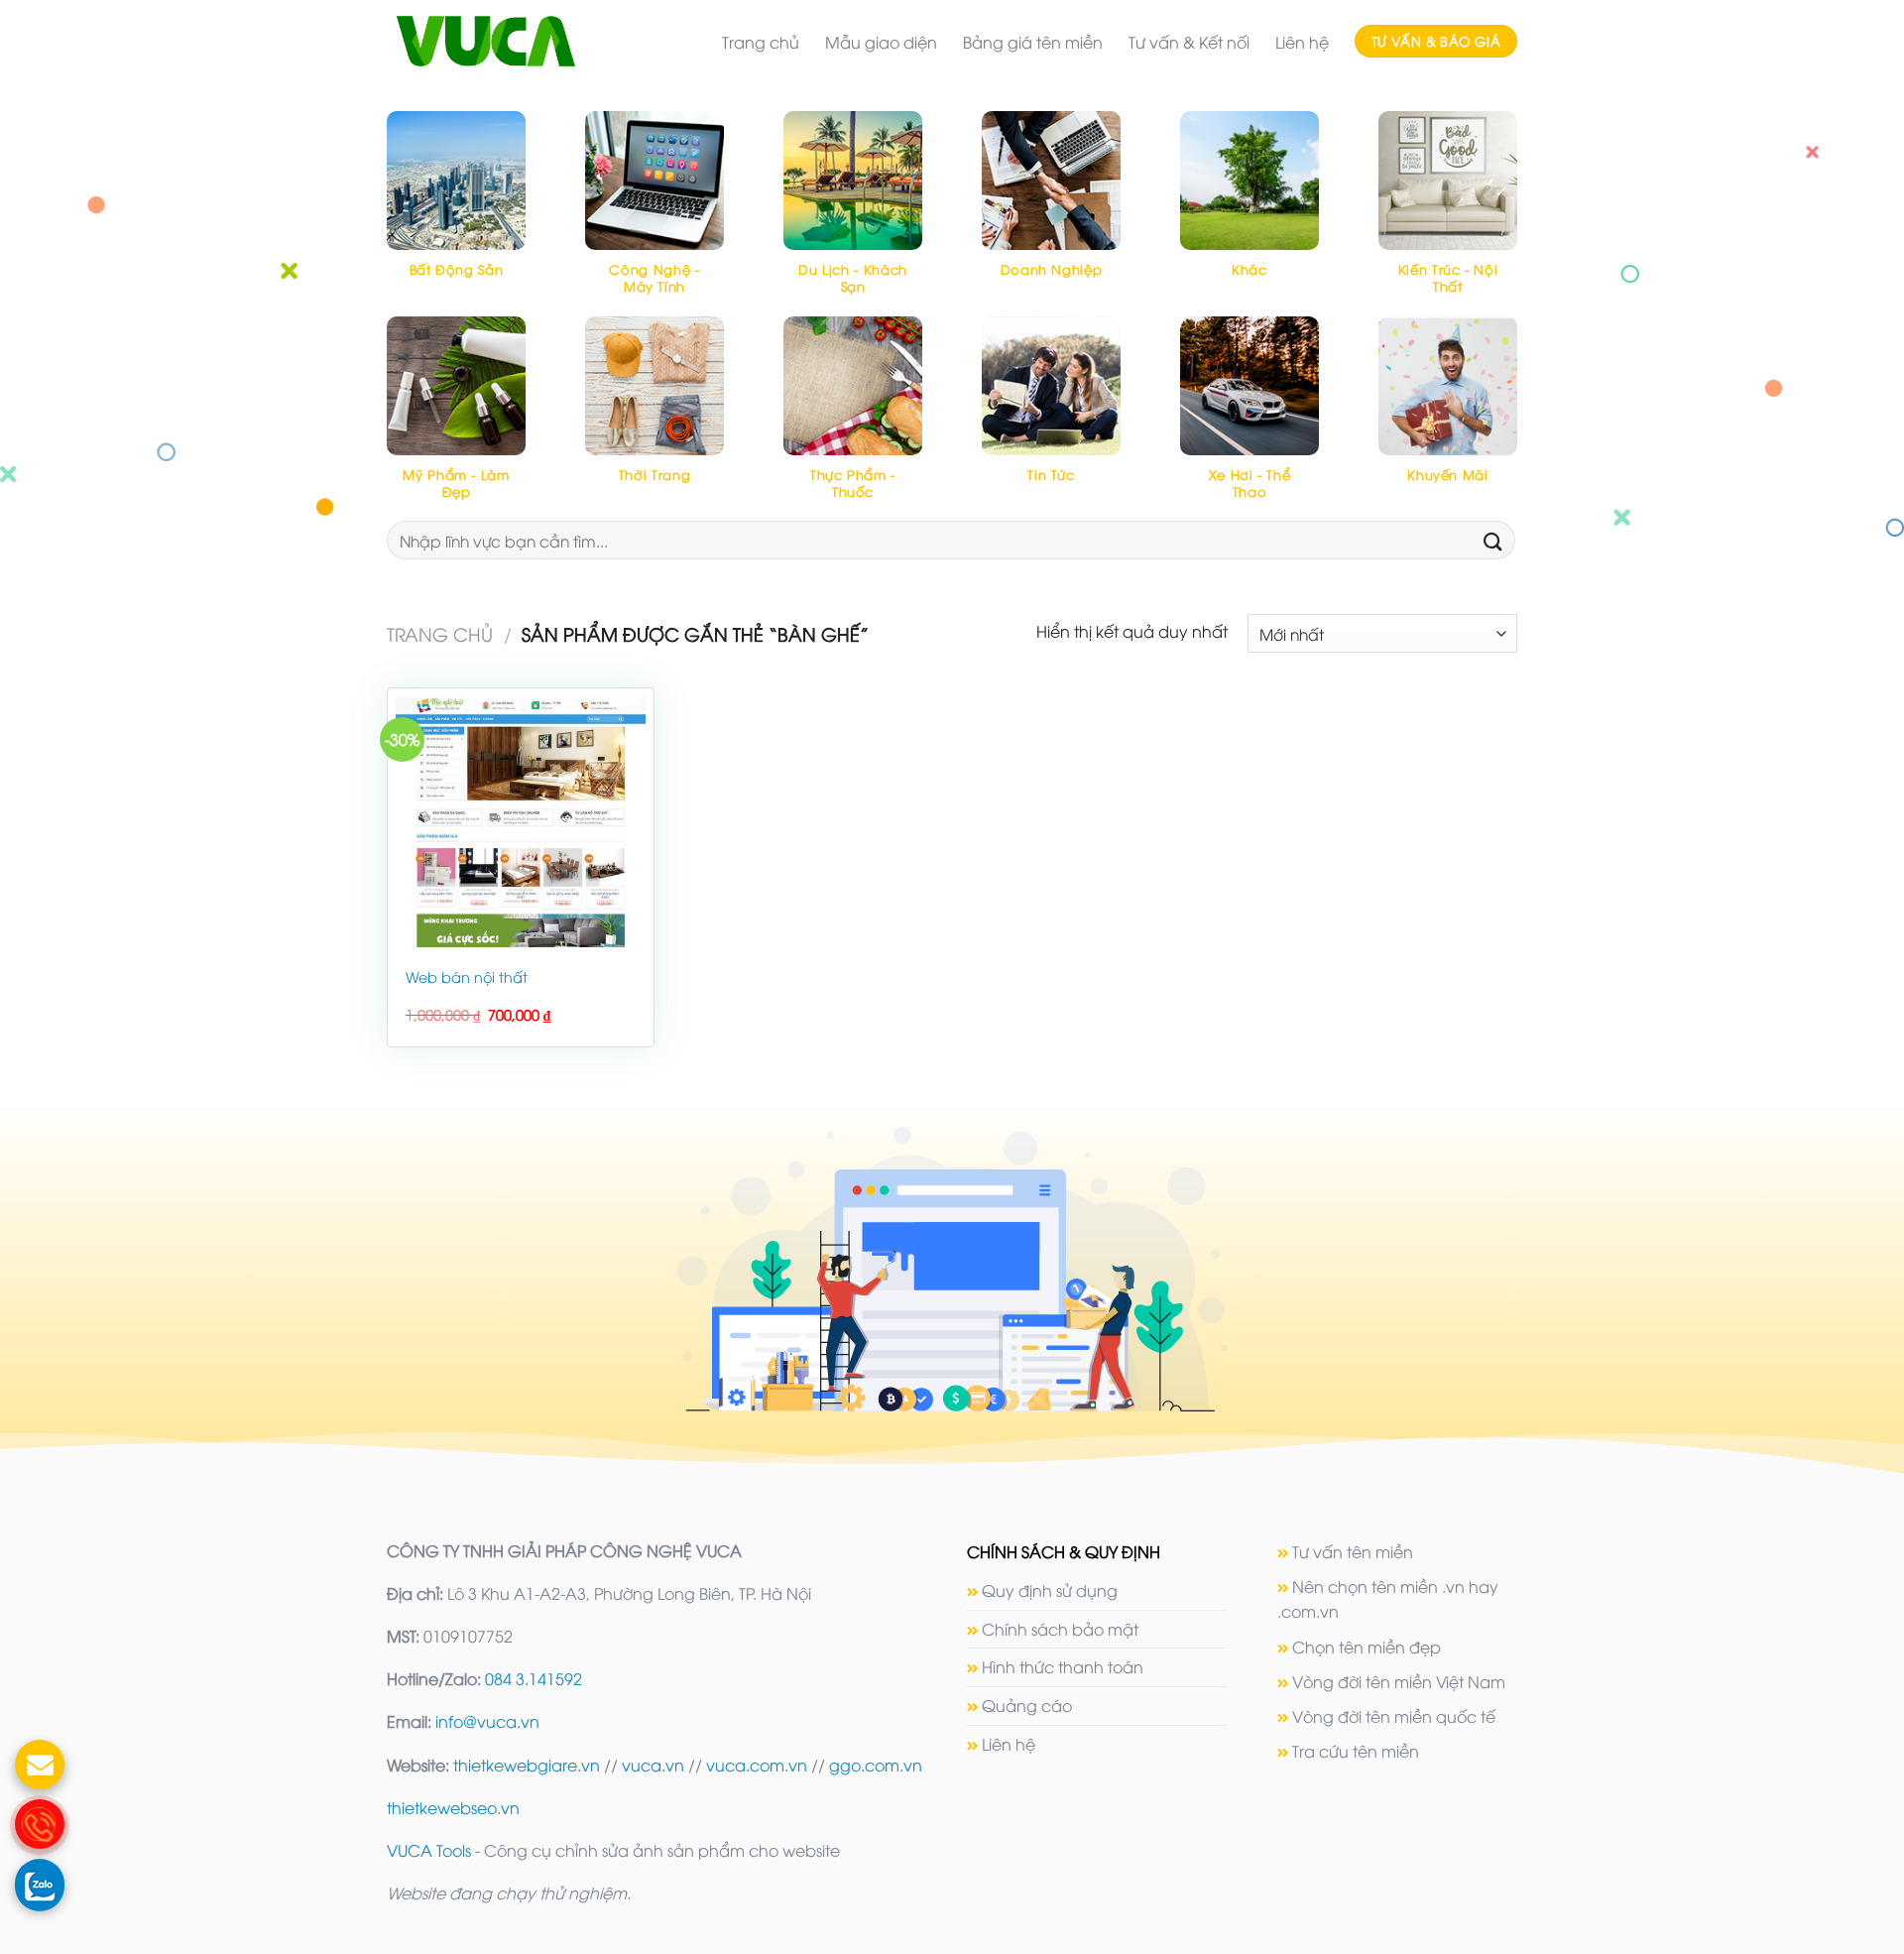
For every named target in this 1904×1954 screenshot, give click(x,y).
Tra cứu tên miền (1356, 1751)
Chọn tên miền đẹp (1367, 1647)
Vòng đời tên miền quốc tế (1394, 1716)
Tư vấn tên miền (1353, 1551)
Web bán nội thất (467, 977)
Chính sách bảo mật (1060, 1629)
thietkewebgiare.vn (527, 1765)
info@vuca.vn (487, 1721)
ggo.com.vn (876, 1765)
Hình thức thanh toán (1063, 1666)
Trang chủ (761, 42)
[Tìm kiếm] (1493, 540)
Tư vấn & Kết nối (1189, 42)
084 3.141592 (534, 1678)
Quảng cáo (1027, 1705)
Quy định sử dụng (1050, 1590)
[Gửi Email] (40, 1765)
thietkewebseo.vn (453, 1807)
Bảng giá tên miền (1033, 42)
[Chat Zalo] (40, 1884)
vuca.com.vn (757, 1765)
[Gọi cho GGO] (40, 1824)
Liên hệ (1302, 42)
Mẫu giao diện (881, 42)
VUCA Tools (429, 1850)
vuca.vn (653, 1765)
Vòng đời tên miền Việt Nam (1399, 1681)
